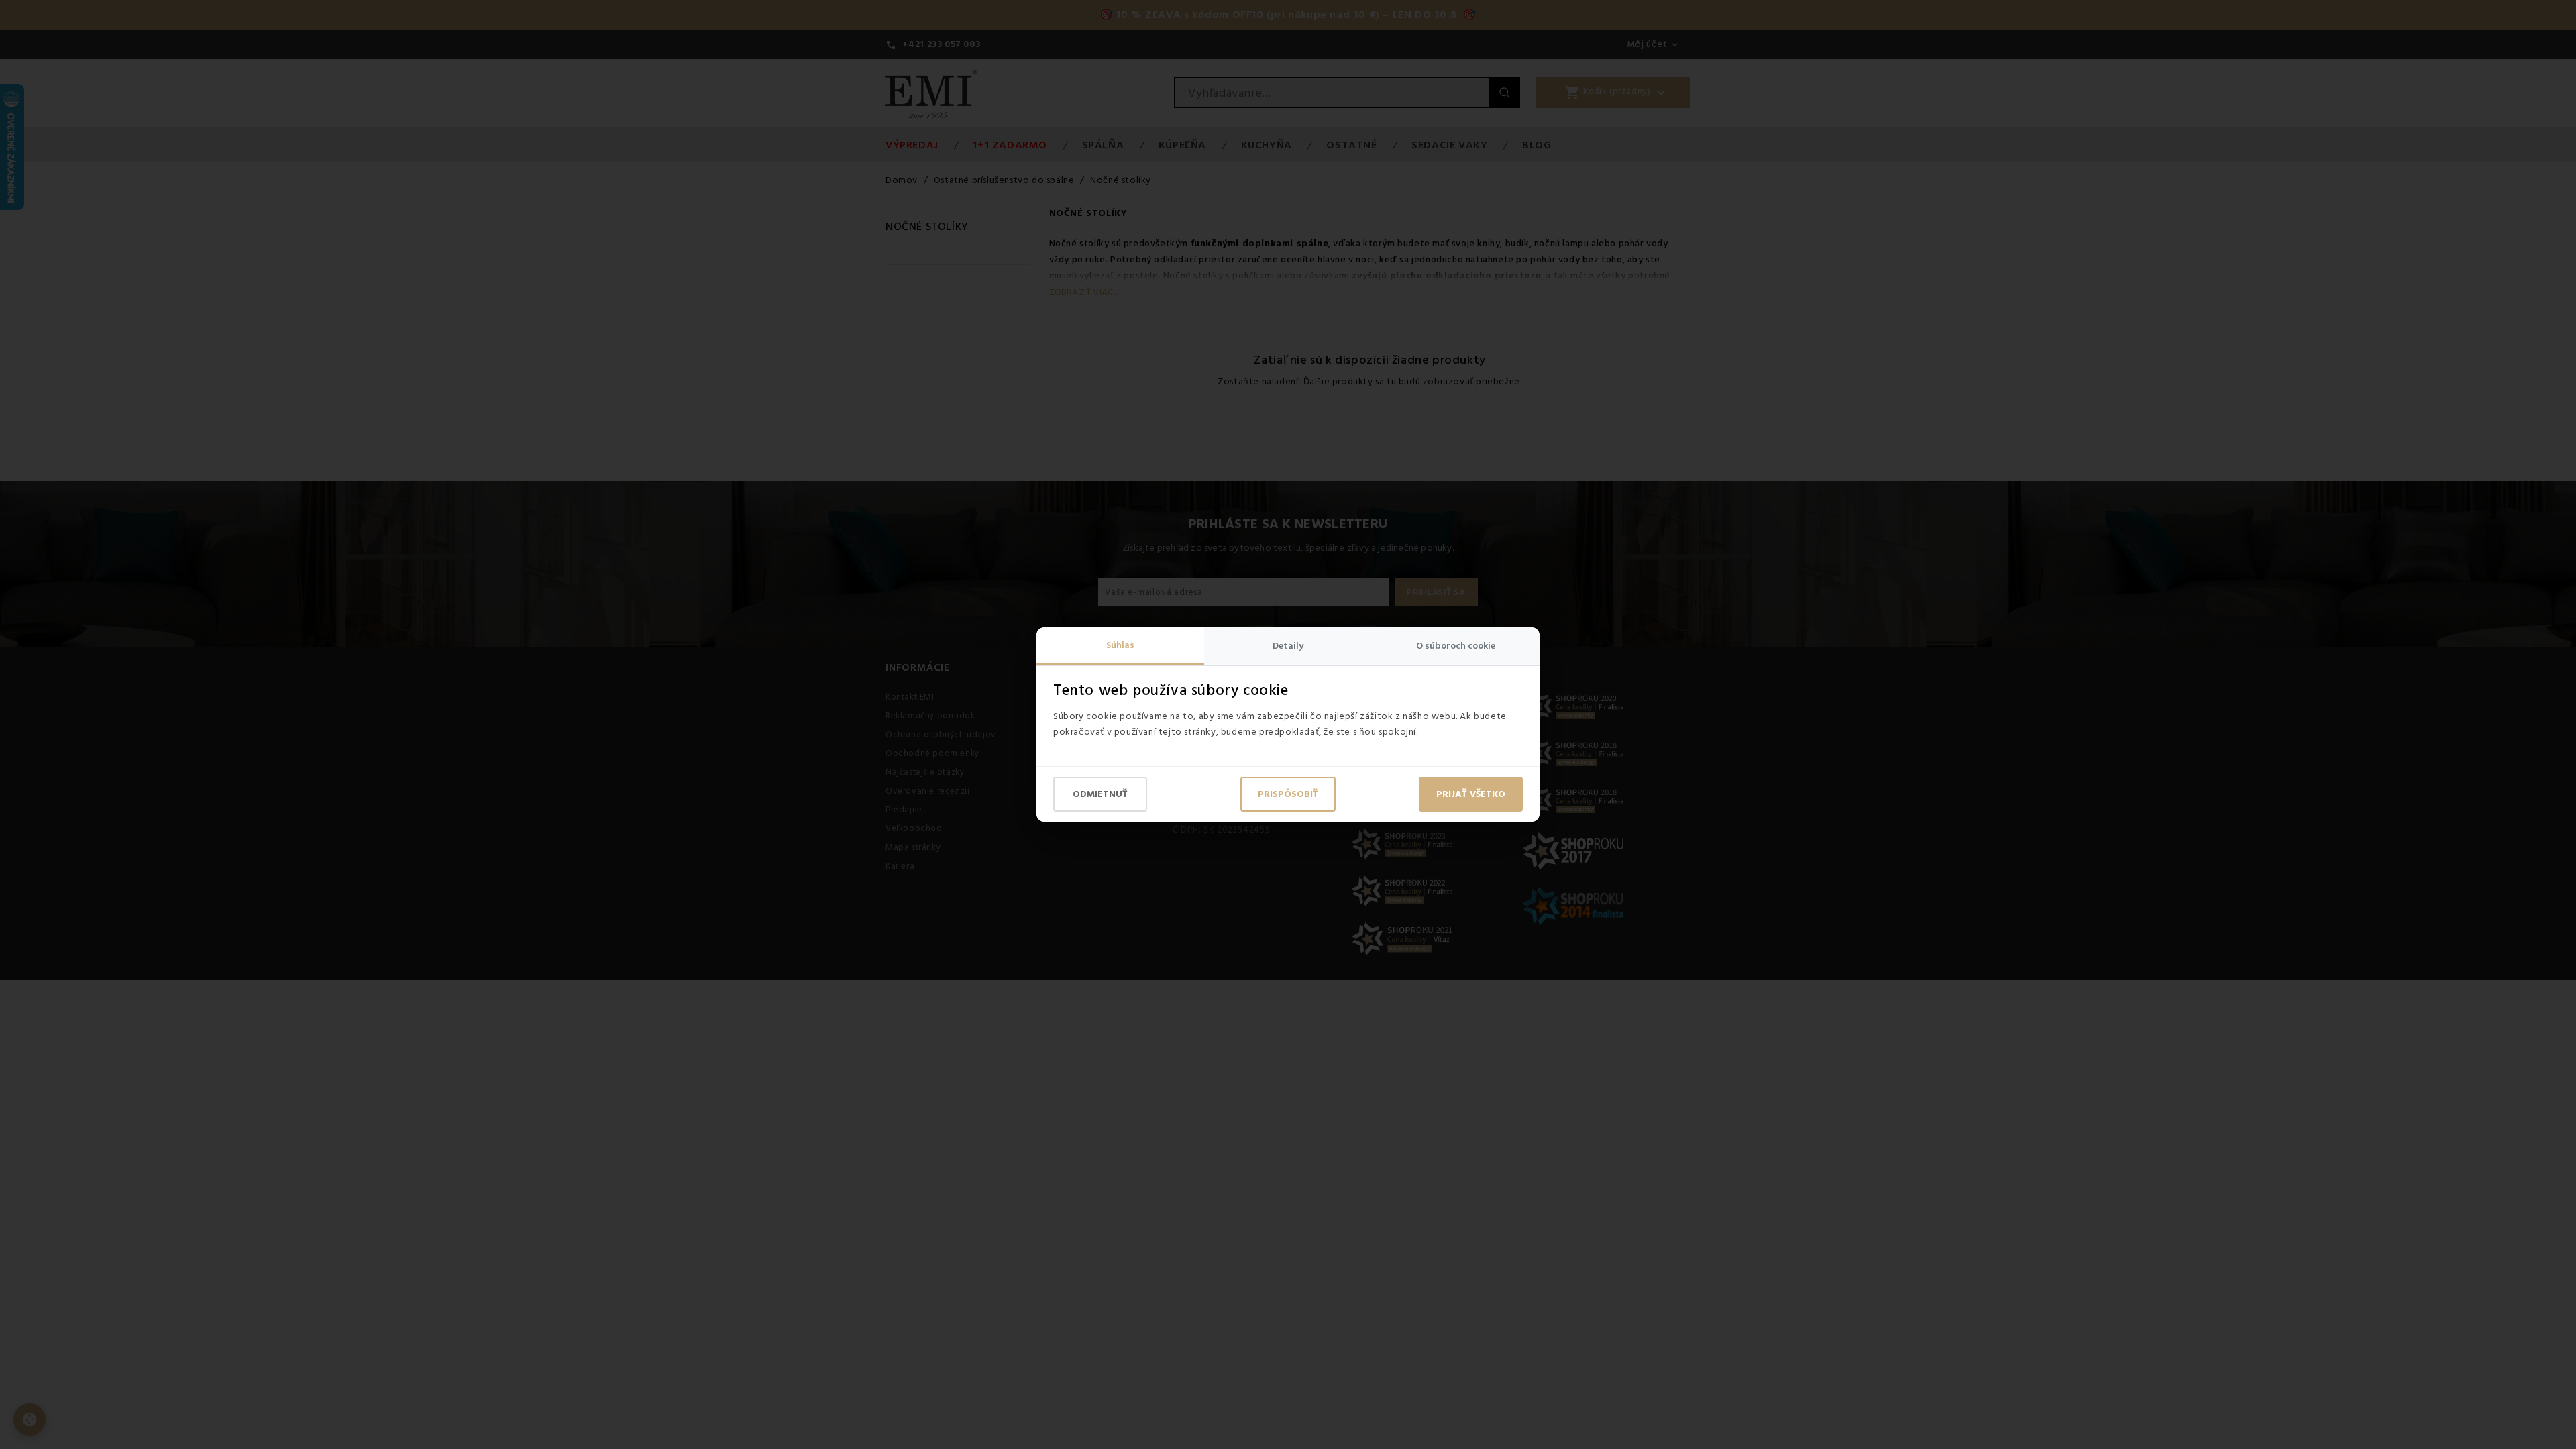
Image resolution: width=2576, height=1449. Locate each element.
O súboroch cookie (1456, 646)
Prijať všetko (1471, 794)
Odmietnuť (1100, 794)
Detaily (1288, 646)
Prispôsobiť (1288, 794)
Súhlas (1120, 645)
